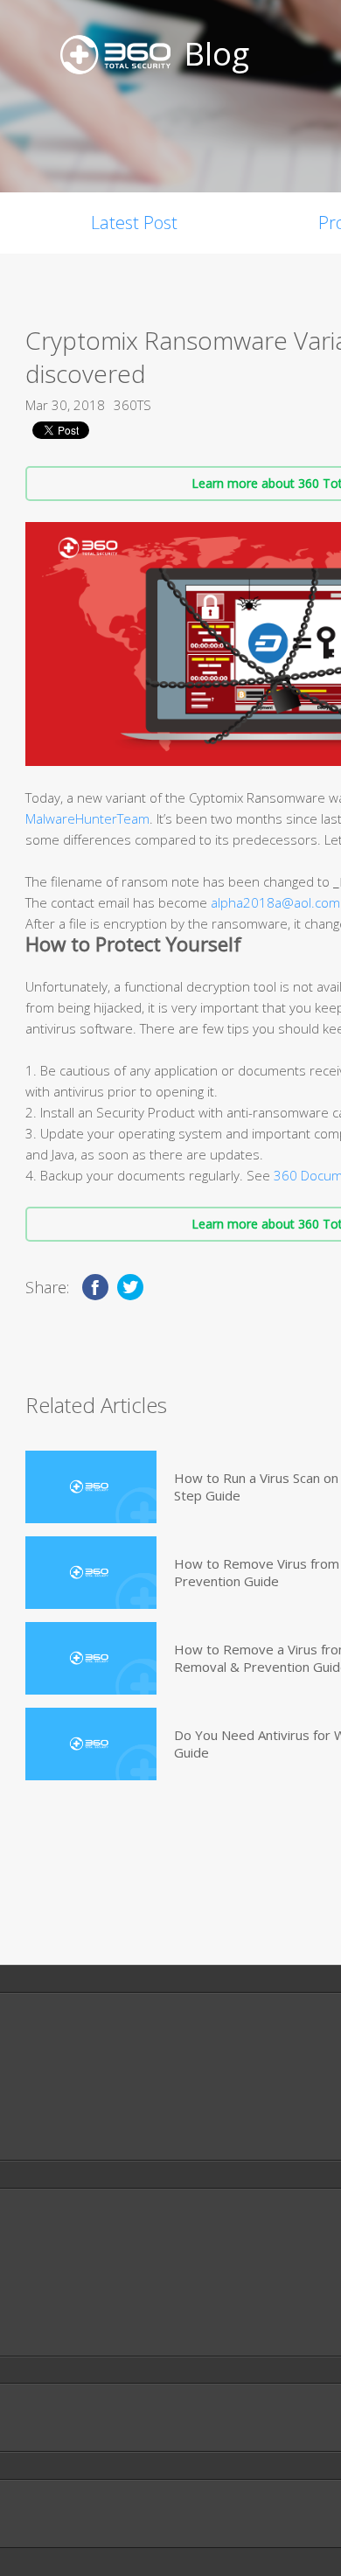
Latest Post (134, 223)
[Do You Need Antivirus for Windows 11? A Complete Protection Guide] (91, 1744)
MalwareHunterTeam (87, 818)
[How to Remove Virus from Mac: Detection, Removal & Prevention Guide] (91, 1573)
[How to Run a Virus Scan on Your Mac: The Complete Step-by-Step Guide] (91, 1487)
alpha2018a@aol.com (275, 902)
